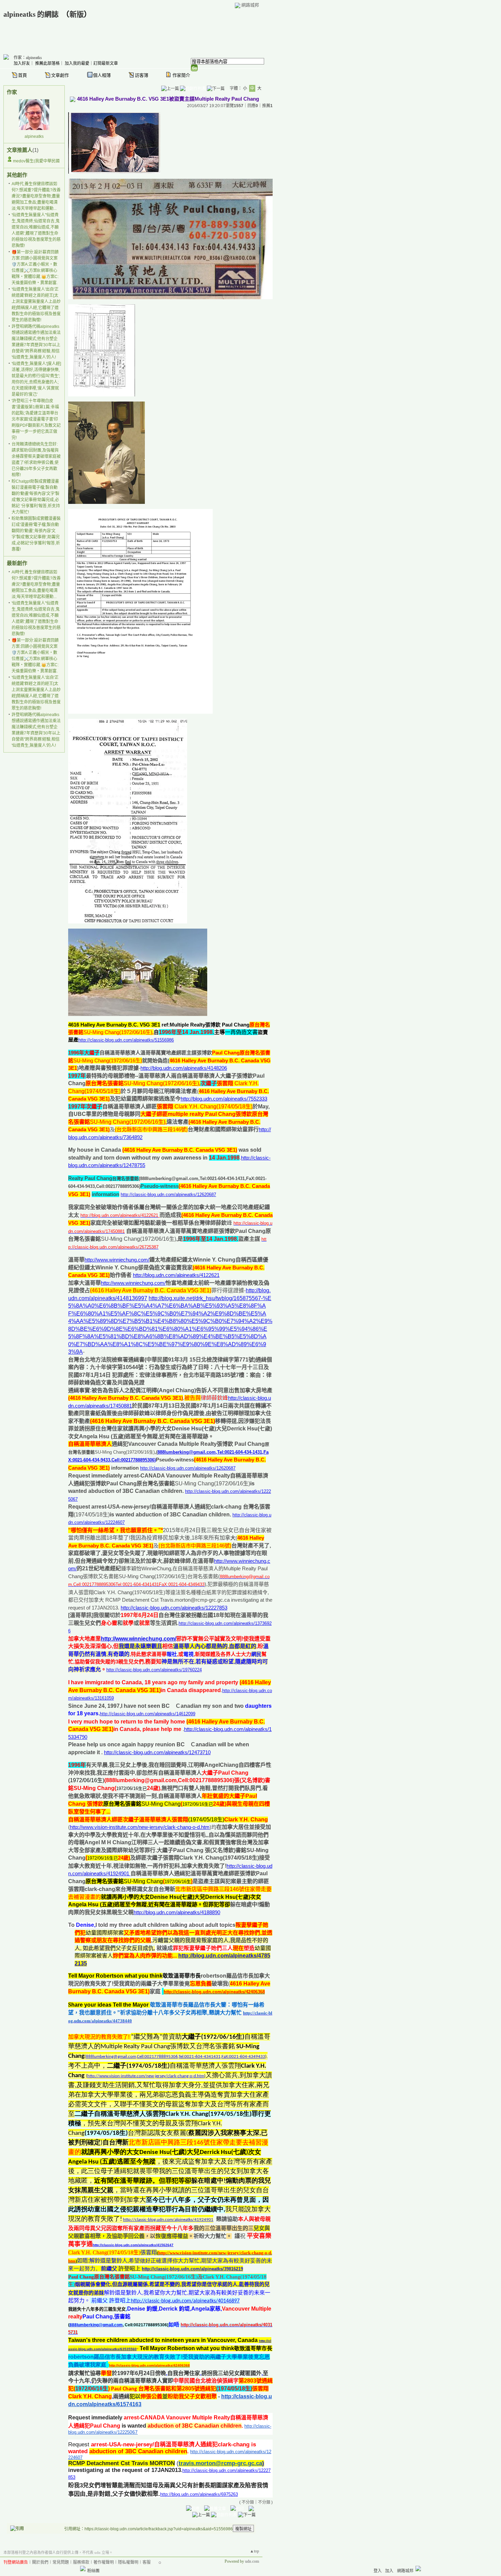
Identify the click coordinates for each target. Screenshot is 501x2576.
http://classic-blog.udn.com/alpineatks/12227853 (174, 1608)
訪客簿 (142, 75)
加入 (389, 2571)
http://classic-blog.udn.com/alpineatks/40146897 (185, 2301)
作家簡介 (181, 75)
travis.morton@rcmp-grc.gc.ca (220, 2463)
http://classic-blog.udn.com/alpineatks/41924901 (168, 2220)
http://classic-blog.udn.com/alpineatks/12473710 (157, 1752)
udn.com (252, 2561)
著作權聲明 (104, 2562)
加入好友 (22, 63)
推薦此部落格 (47, 63)
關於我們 (40, 2562)
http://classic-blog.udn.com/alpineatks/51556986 (126, 1040)
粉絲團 (93, 2571)
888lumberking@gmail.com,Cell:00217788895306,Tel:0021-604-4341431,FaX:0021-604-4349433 (176, 2057)
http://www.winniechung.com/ (117, 1260)
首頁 (22, 75)
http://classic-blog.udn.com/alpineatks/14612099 (148, 1714)
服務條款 (81, 2562)
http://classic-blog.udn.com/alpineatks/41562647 (133, 2245)
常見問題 (61, 2562)
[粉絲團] (83, 2568)
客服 (147, 2562)
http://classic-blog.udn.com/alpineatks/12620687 (168, 1195)
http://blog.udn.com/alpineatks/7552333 (224, 1099)
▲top (254, 2551)
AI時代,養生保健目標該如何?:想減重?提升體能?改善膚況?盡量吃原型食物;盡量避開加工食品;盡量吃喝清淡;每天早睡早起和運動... (36, 196)
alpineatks (34, 136)
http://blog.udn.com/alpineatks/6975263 (199, 2494)
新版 (77, 14)
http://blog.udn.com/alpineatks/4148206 (184, 1068)
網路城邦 (250, 5)
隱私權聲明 (128, 2562)
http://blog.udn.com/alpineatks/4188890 (177, 1912)
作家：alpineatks (28, 58)
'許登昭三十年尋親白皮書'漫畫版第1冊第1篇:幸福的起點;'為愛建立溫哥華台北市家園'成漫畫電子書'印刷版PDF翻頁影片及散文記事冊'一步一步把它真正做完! (36, 419)
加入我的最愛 (77, 63)
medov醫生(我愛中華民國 (36, 161)
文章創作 (60, 75)
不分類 (248, 2502)
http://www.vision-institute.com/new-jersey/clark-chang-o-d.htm (140, 1827)
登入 (378, 2571)
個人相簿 (102, 75)
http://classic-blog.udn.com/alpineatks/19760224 (154, 1670)
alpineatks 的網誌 (31, 14)
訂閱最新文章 (106, 63)
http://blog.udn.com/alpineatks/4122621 (176, 1275)
